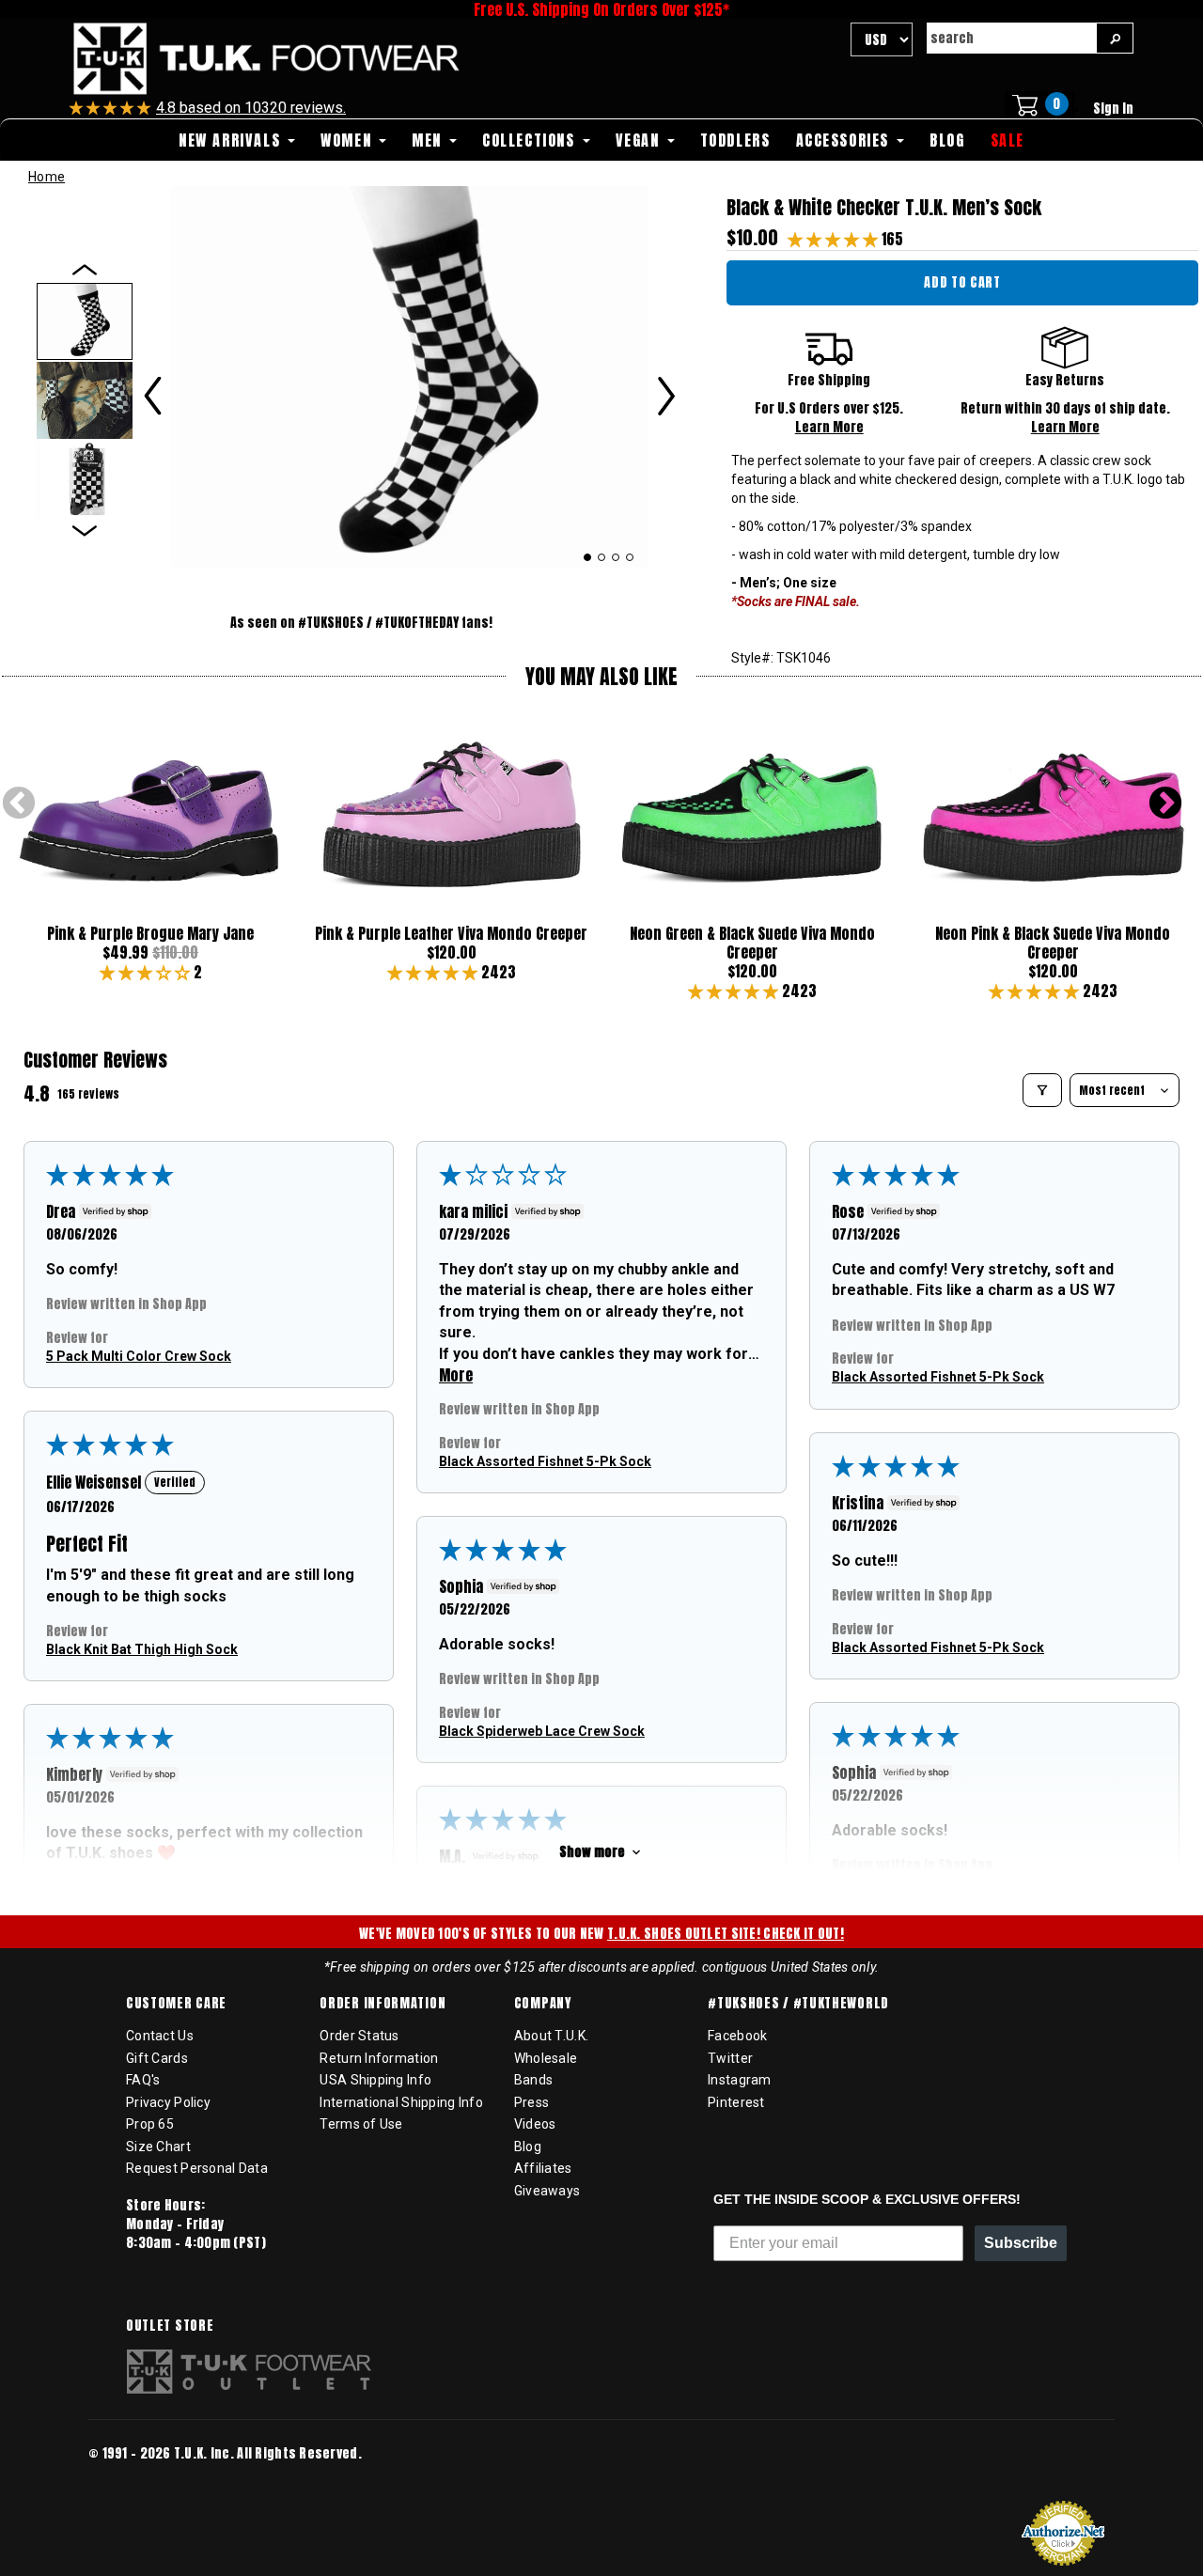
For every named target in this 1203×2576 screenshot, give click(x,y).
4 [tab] (630, 557)
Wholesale (546, 2058)
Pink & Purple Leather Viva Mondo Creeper (451, 933)
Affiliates (543, 2168)
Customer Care (176, 2004)
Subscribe (1021, 2243)
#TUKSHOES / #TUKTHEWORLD (798, 2004)
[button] (835, 239)
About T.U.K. (551, 2036)
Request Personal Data (197, 2168)
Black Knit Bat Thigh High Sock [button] (142, 1649)
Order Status (359, 2036)
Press (531, 2102)
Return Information (379, 2058)
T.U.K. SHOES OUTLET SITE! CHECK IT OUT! (726, 1934)
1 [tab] (587, 557)
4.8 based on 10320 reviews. (251, 108)
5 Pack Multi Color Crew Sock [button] (139, 1356)
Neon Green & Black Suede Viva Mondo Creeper (752, 943)
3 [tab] (616, 557)
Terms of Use (361, 2124)
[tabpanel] (410, 377)
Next (1165, 804)
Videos (535, 2124)
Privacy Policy (168, 2102)
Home (47, 177)
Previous (19, 804)
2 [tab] (602, 557)
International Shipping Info (401, 2102)
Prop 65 (150, 2124)
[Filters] (1042, 1090)
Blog (528, 2147)
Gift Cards (157, 2058)
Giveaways (547, 2191)
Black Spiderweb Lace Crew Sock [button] (542, 1731)
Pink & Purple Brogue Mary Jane (150, 933)
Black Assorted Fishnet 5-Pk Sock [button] (545, 1460)
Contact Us (160, 2036)
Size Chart (158, 2147)
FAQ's (143, 2080)
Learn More (829, 427)
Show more (592, 1852)
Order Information (383, 2004)
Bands (533, 2080)
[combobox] (1011, 38)
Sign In (1113, 109)
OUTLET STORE (170, 2326)
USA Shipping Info (375, 2080)
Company (543, 2004)
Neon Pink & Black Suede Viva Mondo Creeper (1053, 943)
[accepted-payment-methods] (145, 2480)
